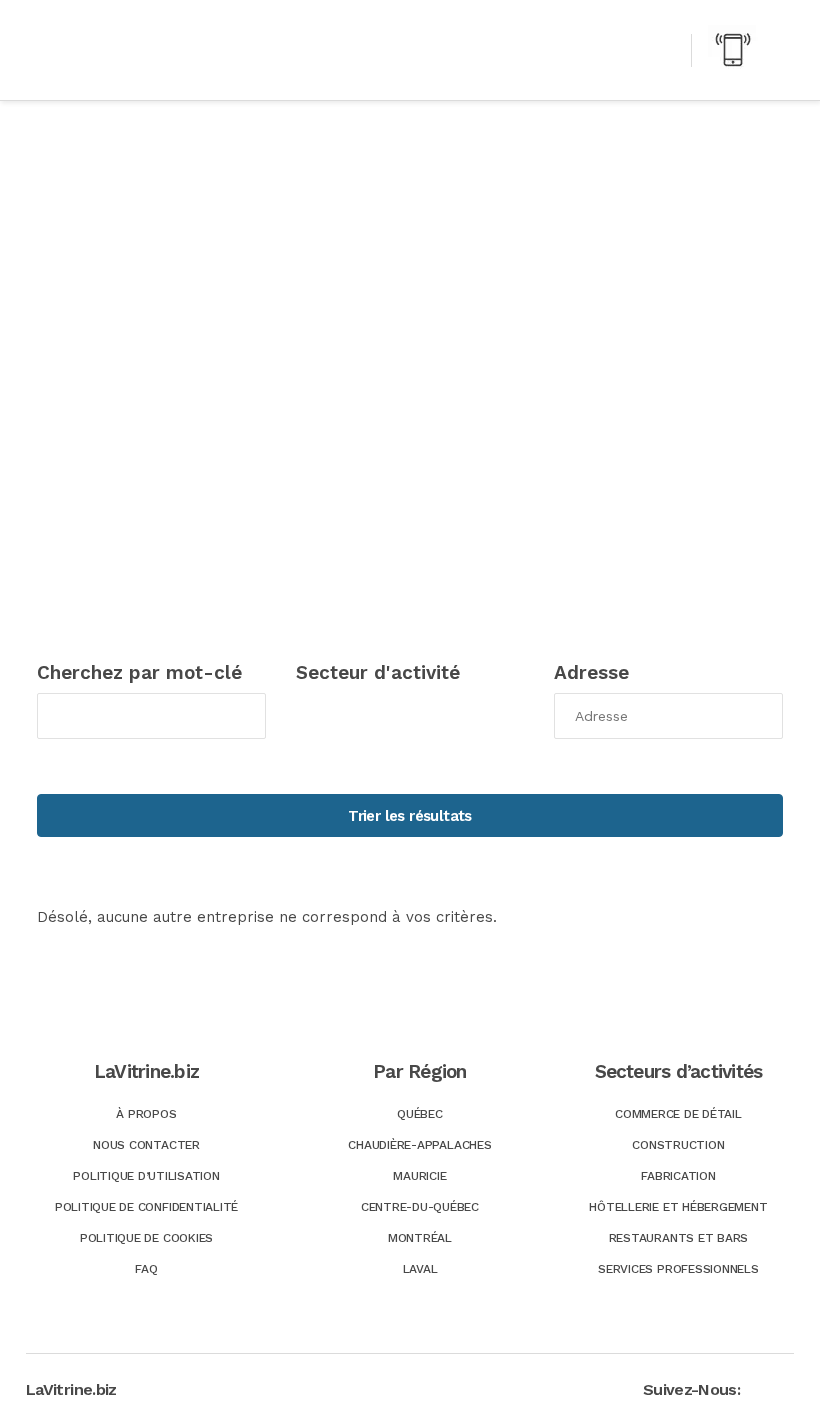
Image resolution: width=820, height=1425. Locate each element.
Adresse (591, 672)
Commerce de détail (678, 1114)
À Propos (146, 1114)
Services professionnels (678, 1269)
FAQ (146, 1269)
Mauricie (419, 1176)
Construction (678, 1145)
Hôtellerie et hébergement (678, 1207)
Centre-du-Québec (420, 1207)
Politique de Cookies (146, 1238)
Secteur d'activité (378, 672)
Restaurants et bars (678, 1238)
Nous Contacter (146, 1145)
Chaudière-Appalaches (419, 1145)
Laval (420, 1269)
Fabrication (678, 1176)
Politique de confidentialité (146, 1207)
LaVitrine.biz (71, 1389)
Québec (420, 1114)
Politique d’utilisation (146, 1176)
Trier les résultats (410, 816)
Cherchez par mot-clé (139, 672)
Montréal (420, 1238)
